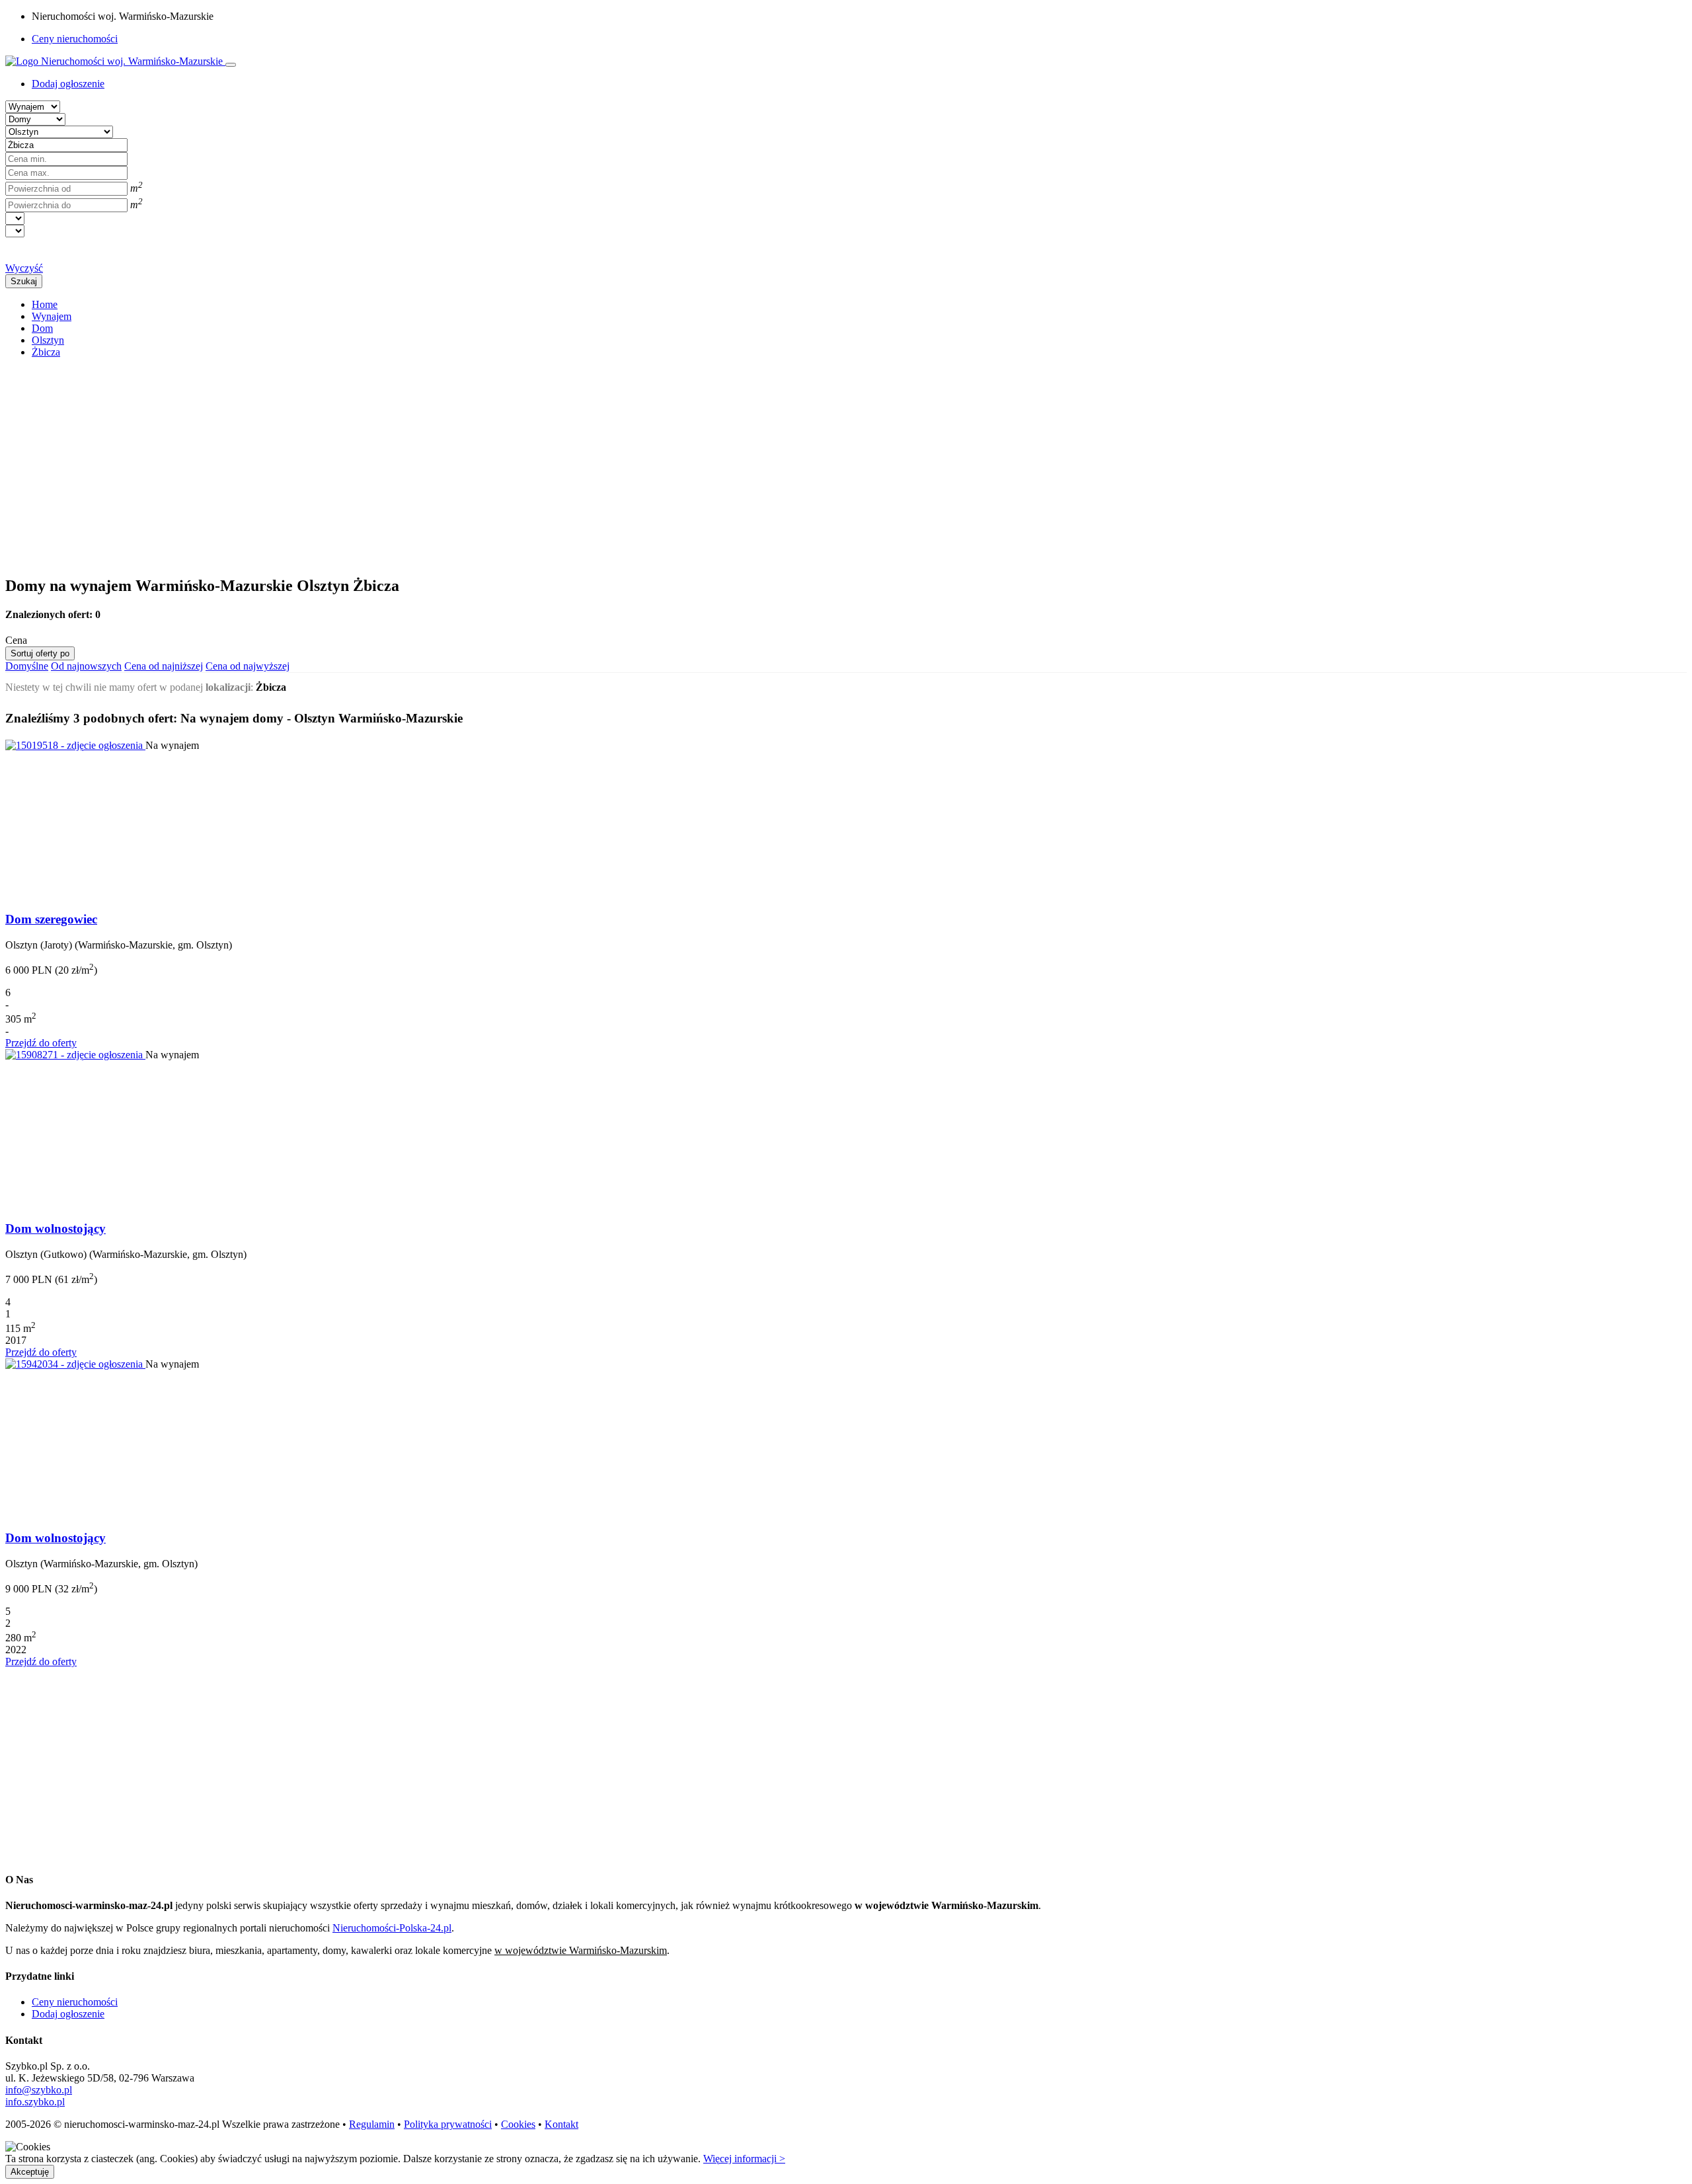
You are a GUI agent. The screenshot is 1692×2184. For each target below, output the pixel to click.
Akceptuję (30, 2172)
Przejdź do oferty (41, 1043)
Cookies (518, 2124)
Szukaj (24, 281)
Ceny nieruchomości (75, 39)
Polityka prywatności (448, 2124)
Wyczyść (24, 268)
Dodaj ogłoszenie (68, 2014)
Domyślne (27, 666)
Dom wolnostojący (56, 1228)
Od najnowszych (86, 666)
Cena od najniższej (164, 666)
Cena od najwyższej (248, 666)
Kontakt (561, 2124)
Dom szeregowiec (51, 919)
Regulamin (372, 2124)
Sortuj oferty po (40, 653)
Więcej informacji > (744, 2159)
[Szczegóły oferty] (75, 745)
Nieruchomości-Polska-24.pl (392, 1928)
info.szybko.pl (35, 2102)
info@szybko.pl (39, 2090)
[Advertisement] (402, 461)
